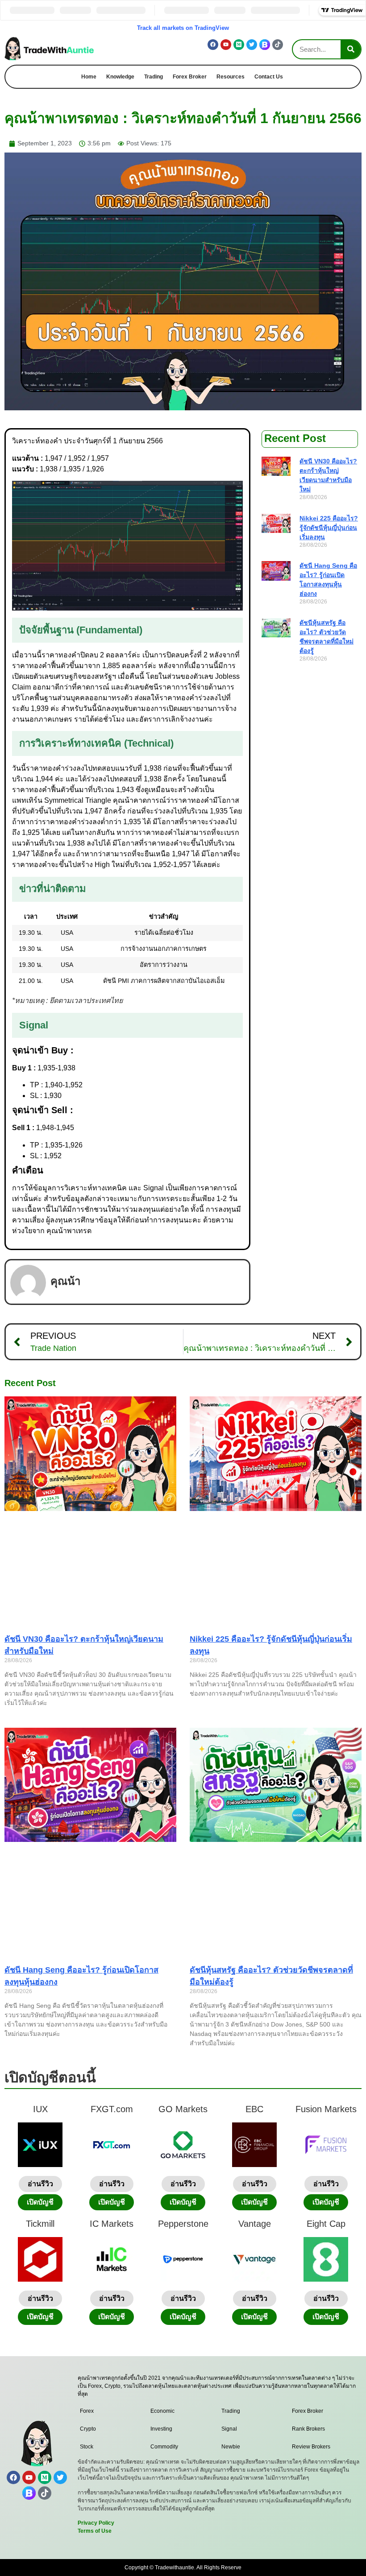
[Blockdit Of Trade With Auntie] (265, 45)
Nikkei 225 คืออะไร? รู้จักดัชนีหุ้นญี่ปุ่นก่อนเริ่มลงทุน (329, 528)
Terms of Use (95, 2531)
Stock (87, 2447)
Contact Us (269, 77)
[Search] (351, 49)
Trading (154, 77)
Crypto (88, 2429)
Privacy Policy (96, 2523)
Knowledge (120, 77)
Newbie (231, 2447)
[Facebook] (213, 45)
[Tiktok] (278, 45)
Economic (162, 2411)
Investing (161, 2429)
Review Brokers (311, 2447)
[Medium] (239, 45)
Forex (87, 2411)
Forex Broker (190, 77)
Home (89, 77)
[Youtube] (226, 45)
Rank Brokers (308, 2429)
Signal (229, 2429)
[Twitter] (252, 45)
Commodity (164, 2447)
